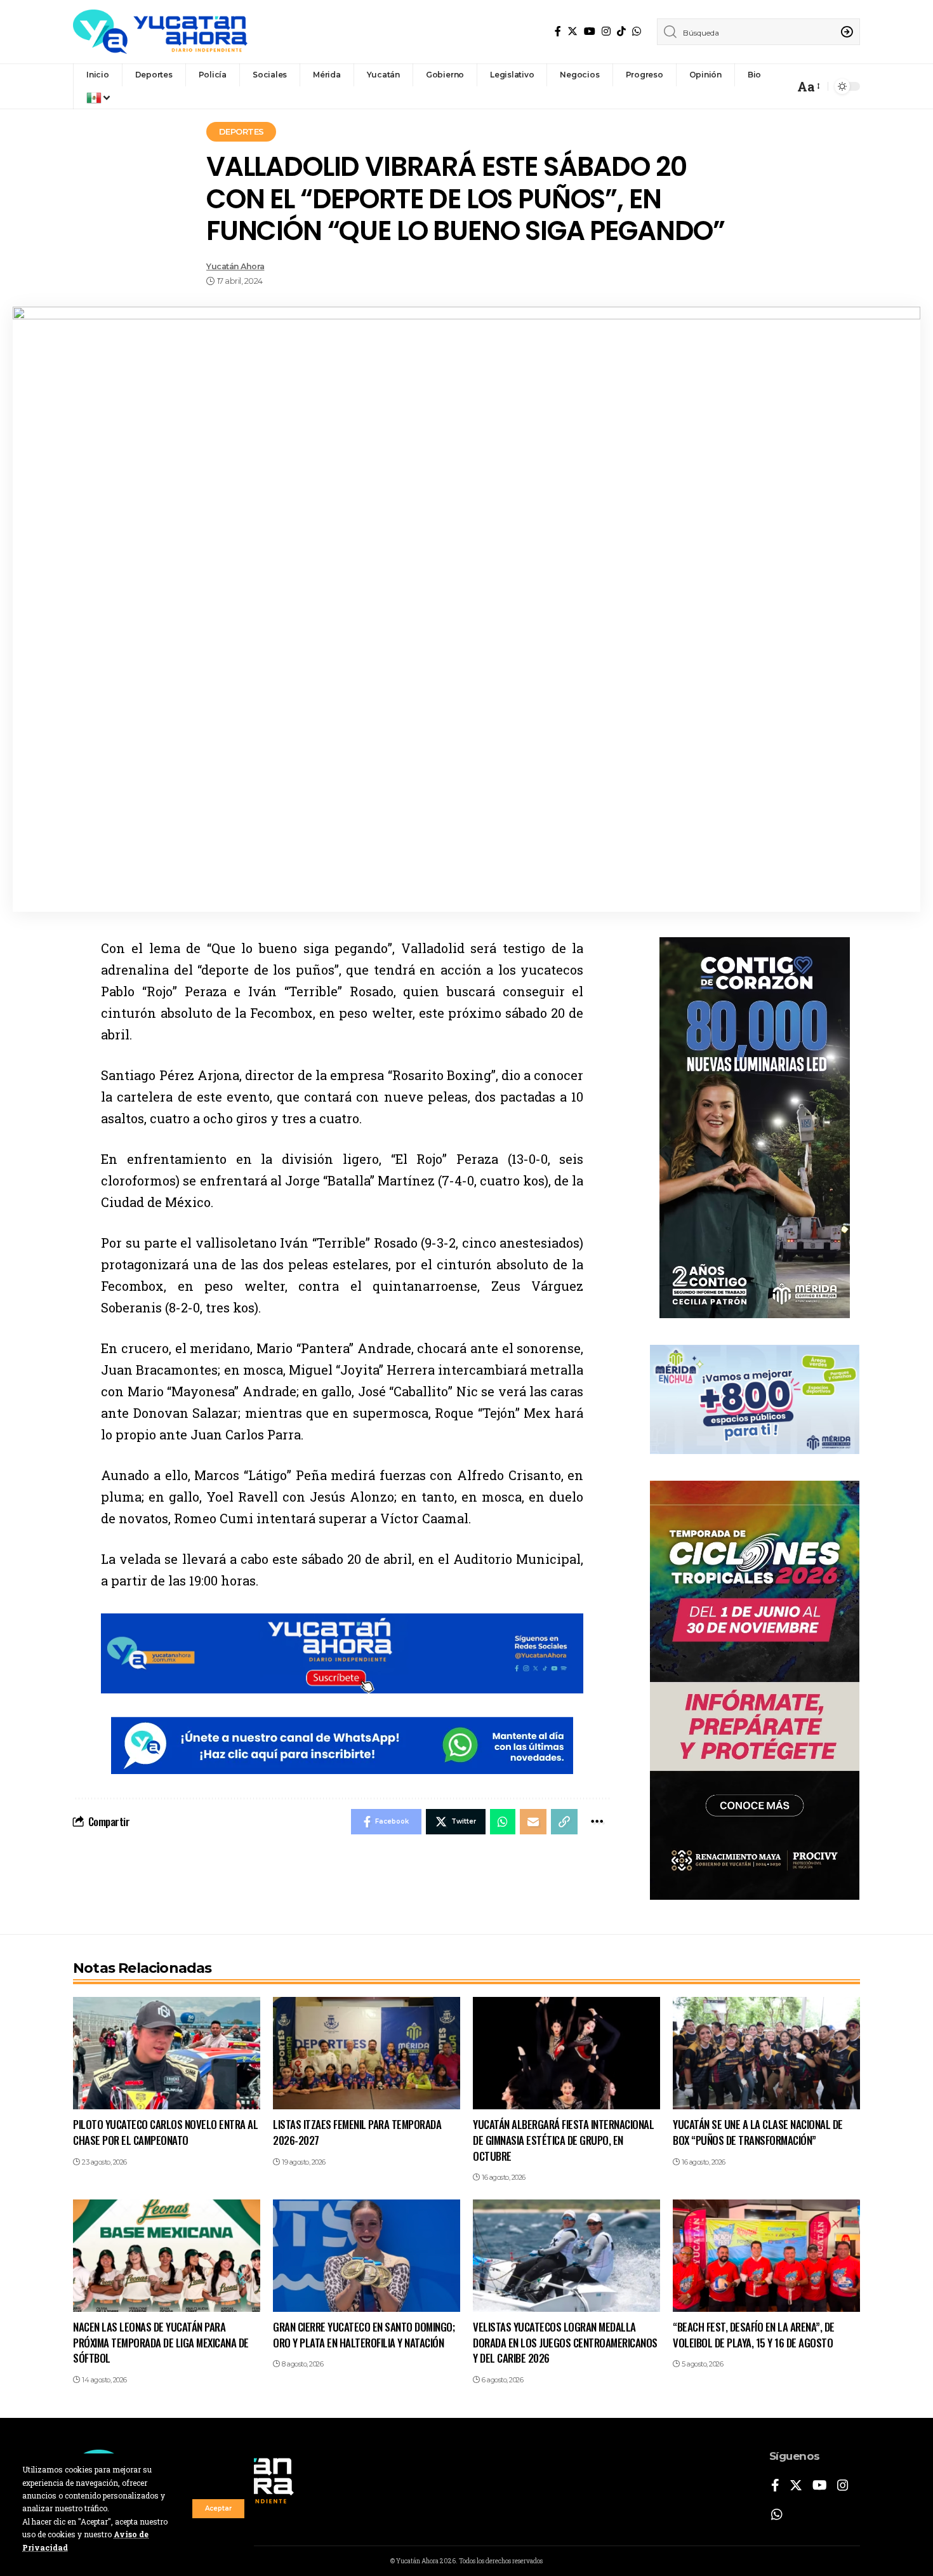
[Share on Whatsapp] (503, 1822)
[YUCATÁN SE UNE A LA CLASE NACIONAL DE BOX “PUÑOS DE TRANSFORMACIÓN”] (766, 2053)
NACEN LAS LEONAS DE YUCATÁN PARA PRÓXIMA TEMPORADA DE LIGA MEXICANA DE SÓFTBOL (161, 2342)
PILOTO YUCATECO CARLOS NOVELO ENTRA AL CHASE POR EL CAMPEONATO (165, 2132)
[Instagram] (606, 31)
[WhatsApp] (637, 31)
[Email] (533, 1822)
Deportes (242, 131)
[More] (597, 1822)
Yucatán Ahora (235, 266)
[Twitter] (572, 31)
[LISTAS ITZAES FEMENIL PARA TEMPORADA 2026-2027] (367, 2053)
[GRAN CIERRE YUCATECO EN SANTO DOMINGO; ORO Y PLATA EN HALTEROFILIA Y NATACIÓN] (367, 2256)
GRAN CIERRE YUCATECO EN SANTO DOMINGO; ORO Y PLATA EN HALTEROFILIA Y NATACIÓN (364, 2335)
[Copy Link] (564, 1822)
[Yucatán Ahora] (160, 32)
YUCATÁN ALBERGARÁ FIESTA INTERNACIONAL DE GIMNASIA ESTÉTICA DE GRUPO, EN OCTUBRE (563, 2140)
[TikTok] (621, 31)
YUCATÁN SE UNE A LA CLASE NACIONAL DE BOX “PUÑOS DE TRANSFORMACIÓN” (758, 2132)
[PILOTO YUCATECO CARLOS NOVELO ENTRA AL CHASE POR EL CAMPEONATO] (167, 2053)
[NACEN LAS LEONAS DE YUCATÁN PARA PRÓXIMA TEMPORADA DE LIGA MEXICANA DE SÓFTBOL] (167, 2256)
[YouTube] (590, 31)
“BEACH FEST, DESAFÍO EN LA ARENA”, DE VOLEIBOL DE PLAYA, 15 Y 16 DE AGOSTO (754, 2335)
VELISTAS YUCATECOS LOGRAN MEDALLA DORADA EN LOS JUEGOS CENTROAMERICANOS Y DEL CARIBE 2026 (565, 2342)
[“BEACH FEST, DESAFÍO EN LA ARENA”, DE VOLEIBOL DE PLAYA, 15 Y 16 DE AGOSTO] (766, 2256)
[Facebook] (558, 31)
